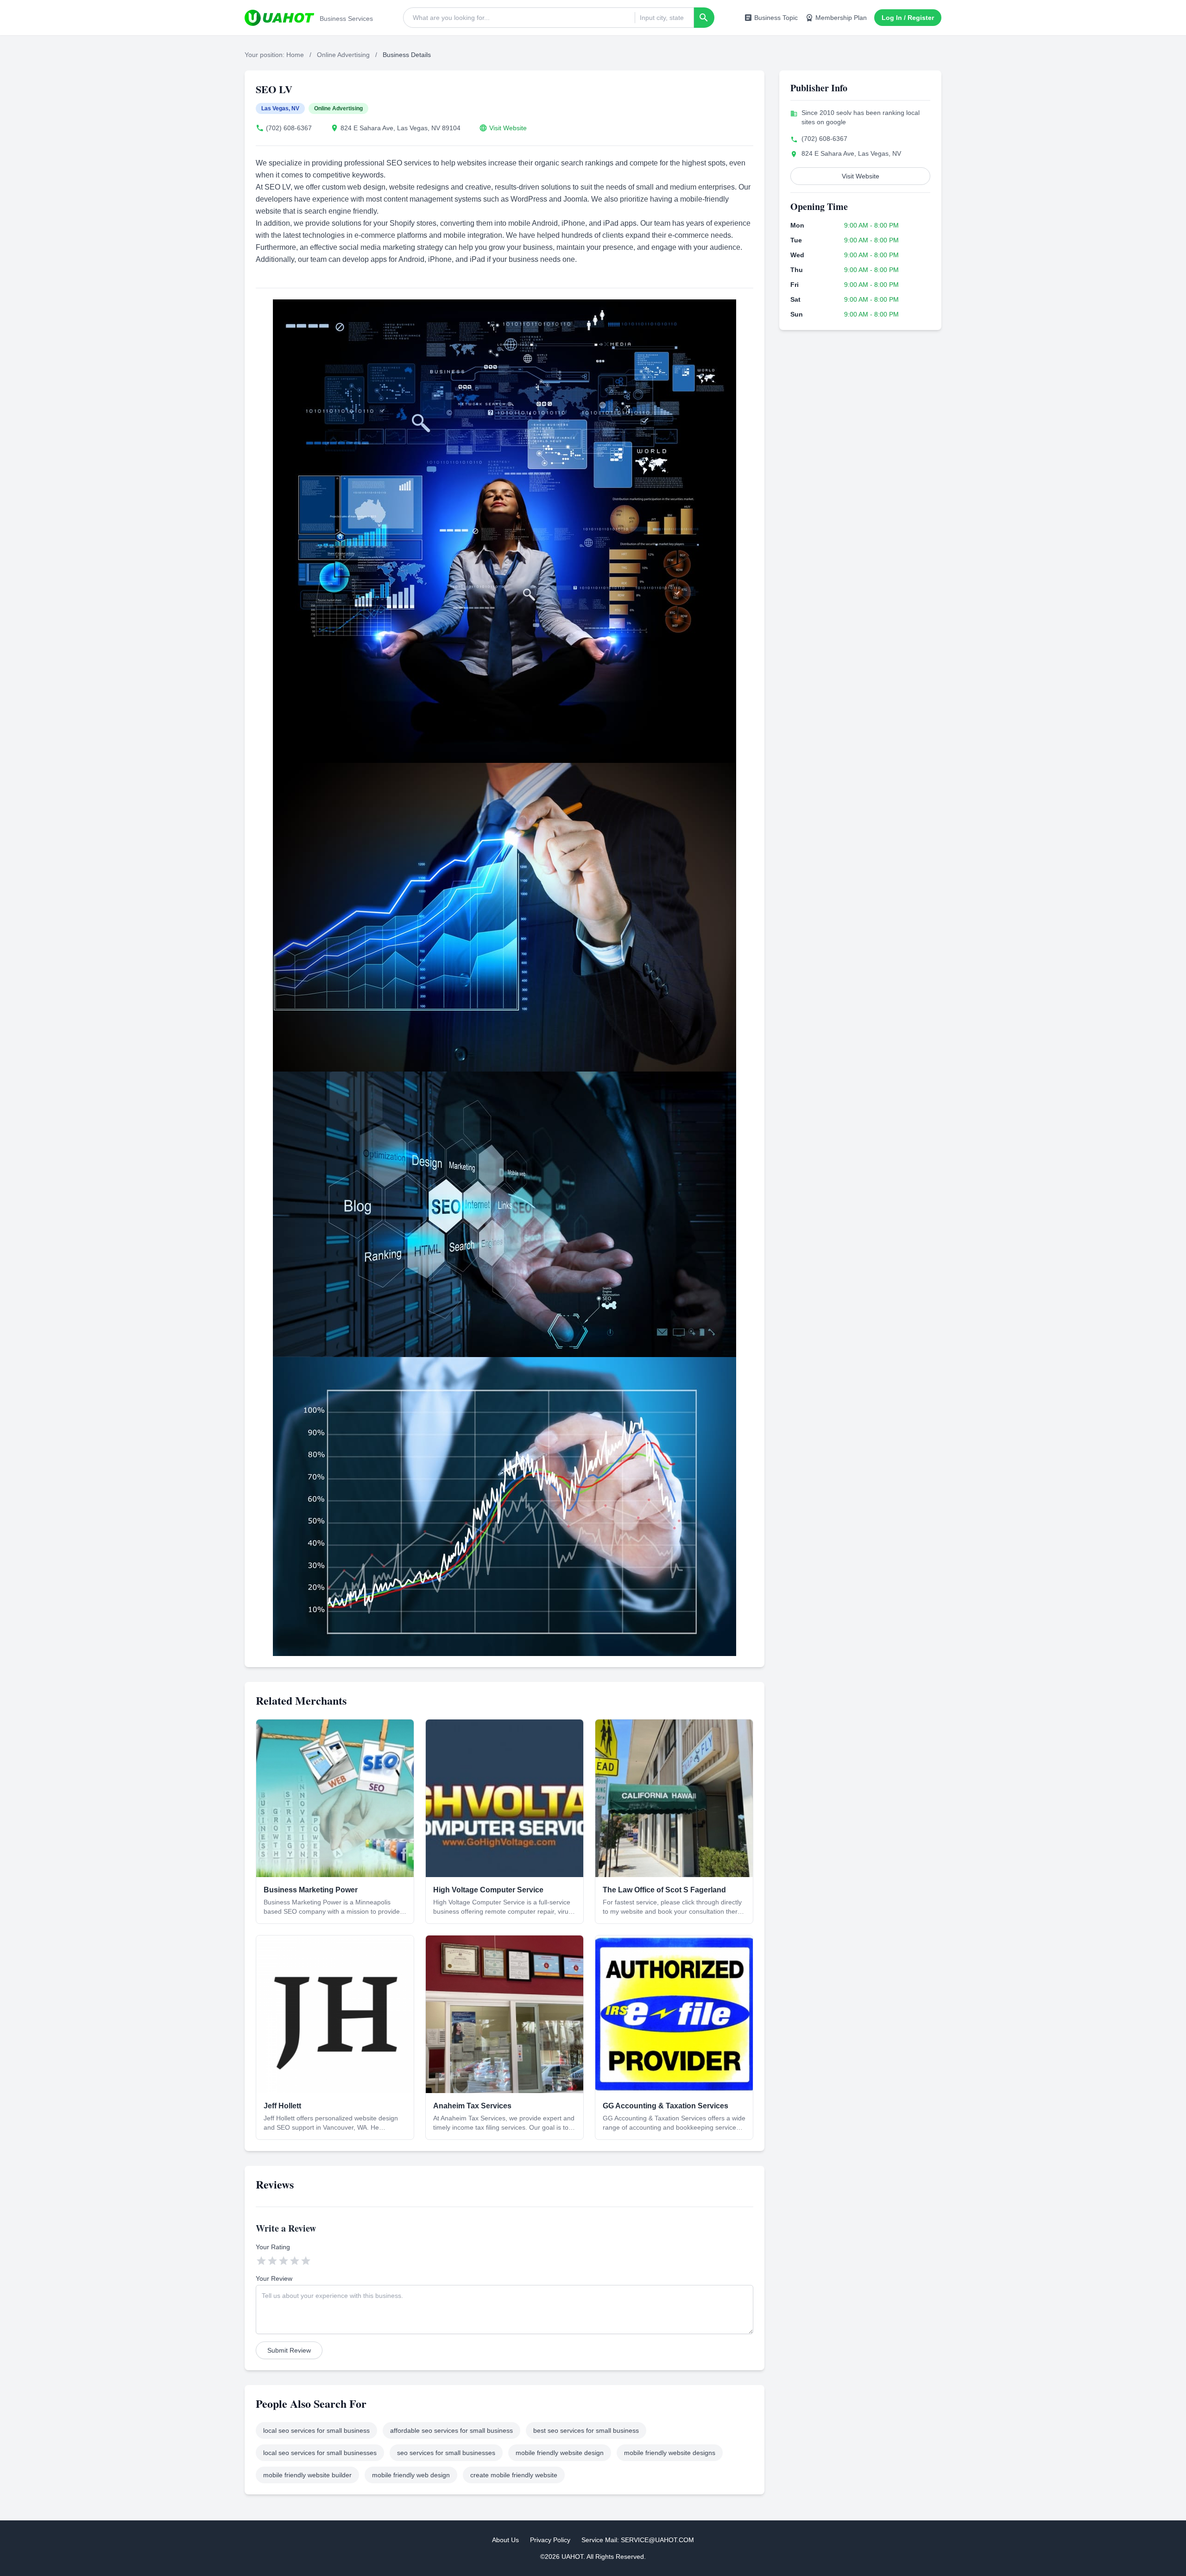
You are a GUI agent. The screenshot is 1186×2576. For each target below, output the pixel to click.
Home (295, 55)
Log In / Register (908, 18)
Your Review (274, 2278)
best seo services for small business (586, 2430)
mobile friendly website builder (307, 2475)
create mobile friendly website (514, 2475)
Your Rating (273, 2247)
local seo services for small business (316, 2430)
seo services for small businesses (446, 2453)
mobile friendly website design (560, 2453)
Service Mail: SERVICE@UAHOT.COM (638, 2540)
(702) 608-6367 (289, 128)
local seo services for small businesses (320, 2453)
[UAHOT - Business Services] (279, 18)
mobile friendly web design (411, 2475)
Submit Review (289, 2350)
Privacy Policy (550, 2540)
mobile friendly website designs (670, 2453)
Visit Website (508, 128)
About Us (505, 2540)
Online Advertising (343, 55)
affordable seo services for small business (451, 2430)
